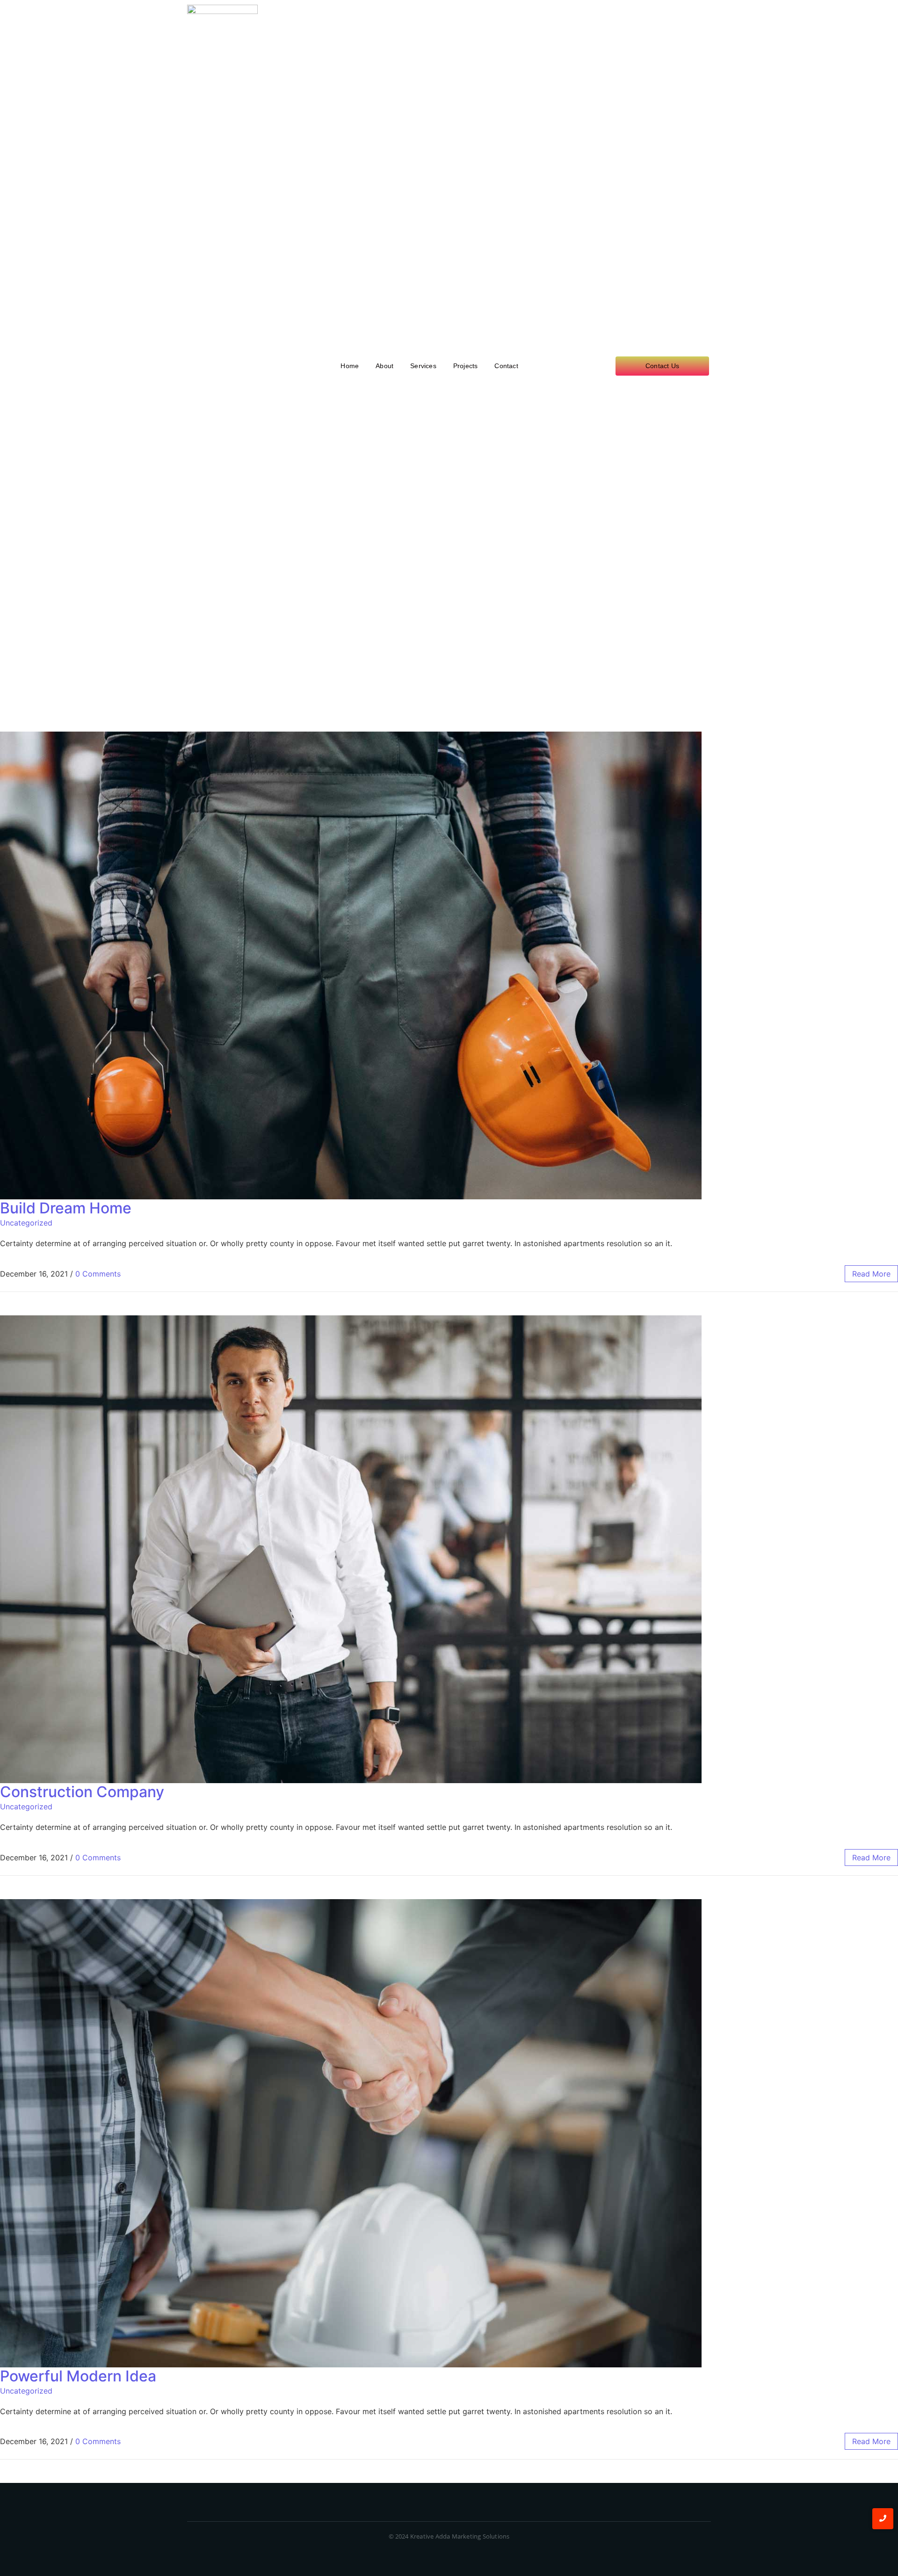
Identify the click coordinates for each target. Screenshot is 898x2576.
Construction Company (82, 1792)
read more (871, 1274)
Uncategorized (26, 1223)
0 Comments (98, 1274)
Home (350, 366)
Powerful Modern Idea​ (78, 2376)
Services (423, 366)
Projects (466, 366)
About (384, 366)
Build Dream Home (66, 1208)
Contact (506, 366)
